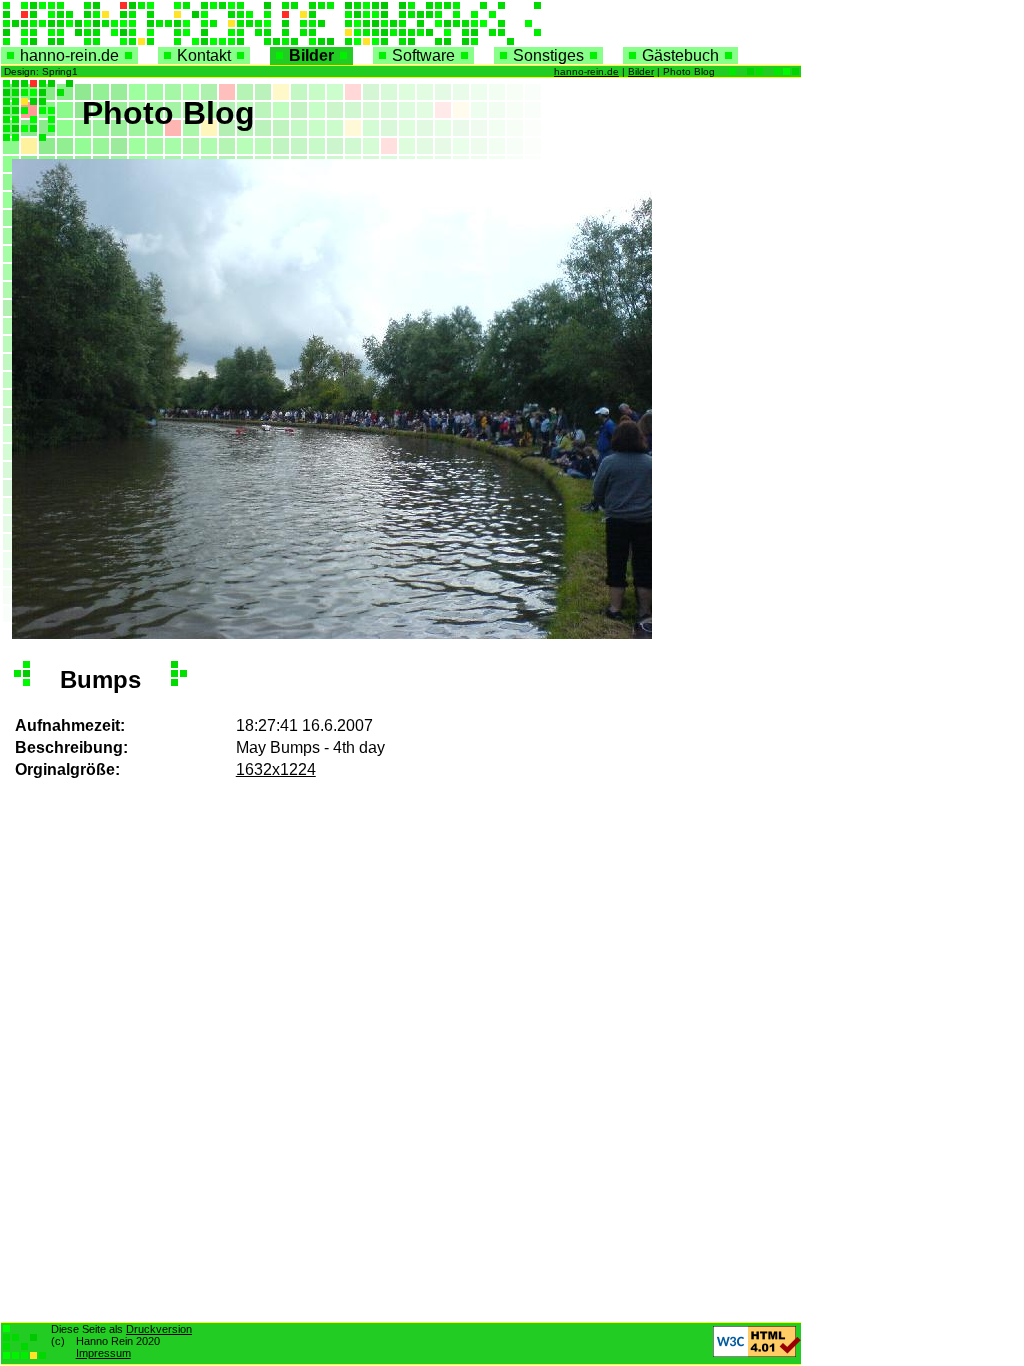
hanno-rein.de (69, 55)
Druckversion (159, 1329)
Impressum (103, 1353)
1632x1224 (276, 769)
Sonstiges (548, 55)
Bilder (311, 55)
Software (423, 55)
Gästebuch (680, 55)
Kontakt (204, 55)
